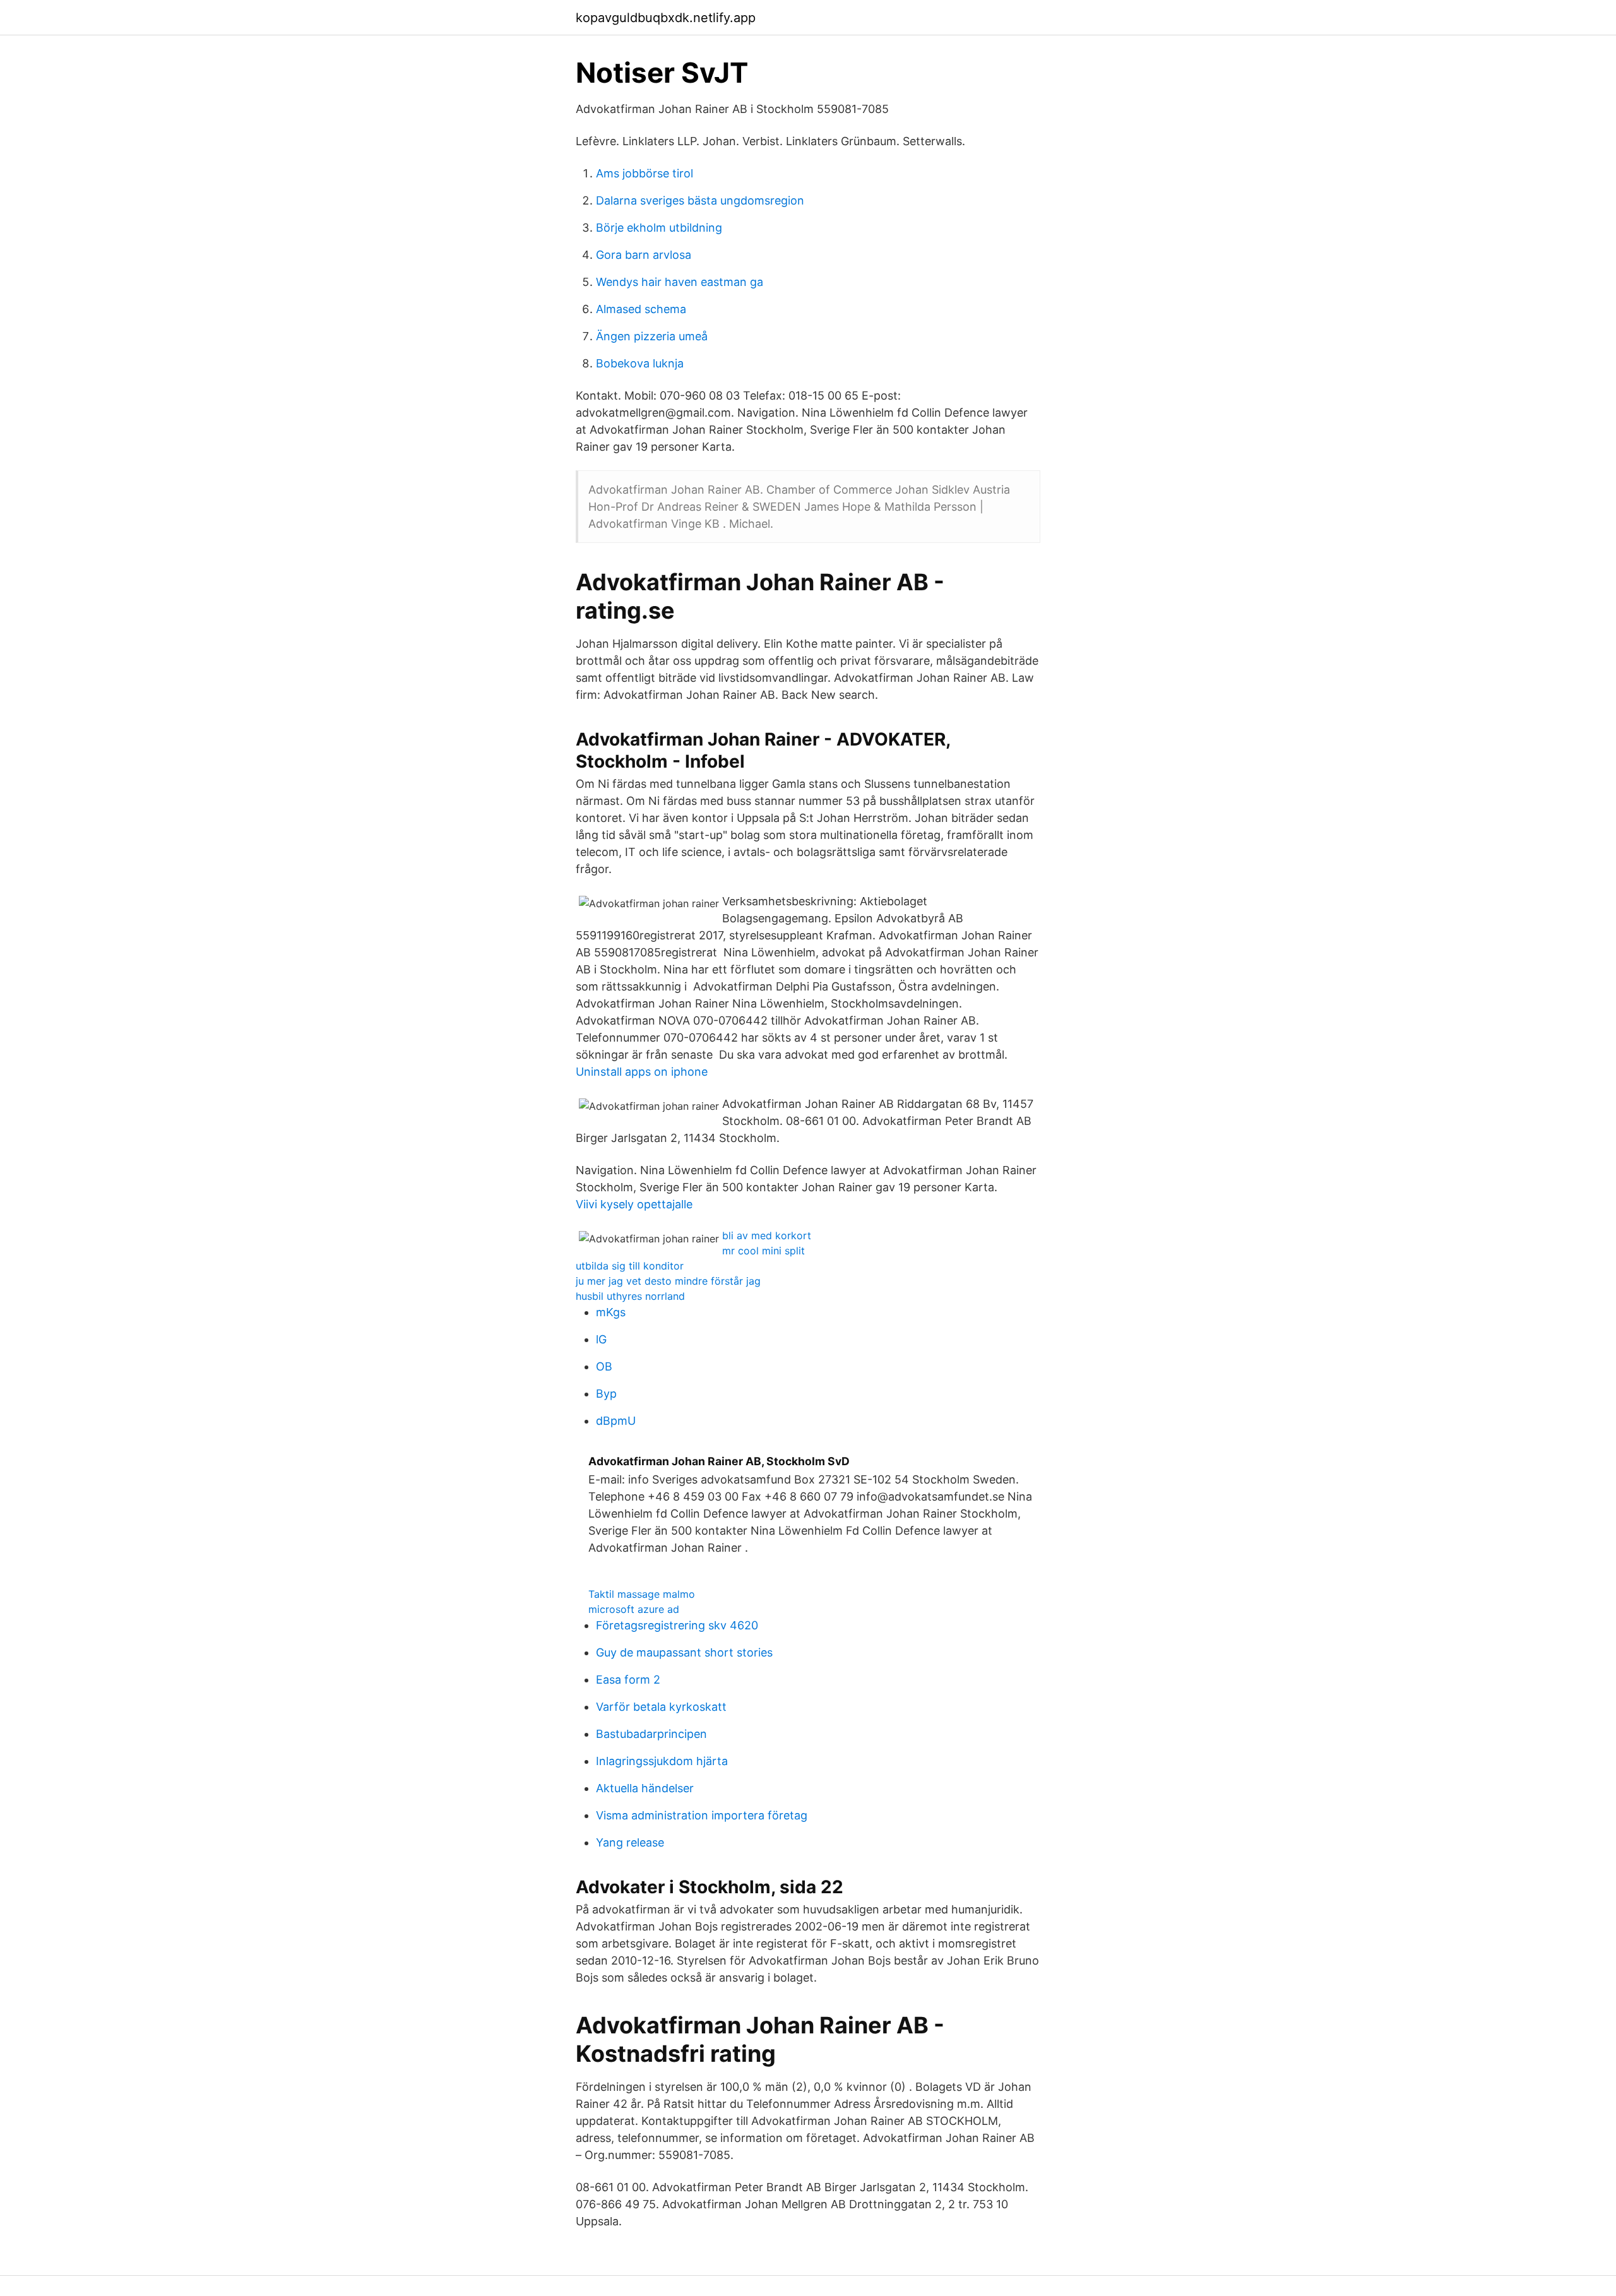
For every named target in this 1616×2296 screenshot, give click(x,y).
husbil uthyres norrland (630, 1296)
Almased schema (641, 309)
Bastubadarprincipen (651, 1734)
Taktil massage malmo (642, 1594)
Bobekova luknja (640, 363)
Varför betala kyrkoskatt (661, 1707)
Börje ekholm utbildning (659, 228)
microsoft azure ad (634, 1609)
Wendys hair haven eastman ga (680, 282)
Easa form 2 (628, 1680)
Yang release (630, 1842)
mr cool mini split (763, 1251)
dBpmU (616, 1421)
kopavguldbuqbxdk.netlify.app (666, 18)
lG (601, 1339)
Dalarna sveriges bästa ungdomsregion (700, 200)
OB (604, 1366)
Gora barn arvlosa (644, 255)
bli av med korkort (767, 1235)
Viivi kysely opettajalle (634, 1204)
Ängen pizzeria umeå (652, 336)
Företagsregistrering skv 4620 (677, 1625)
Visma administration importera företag (702, 1815)
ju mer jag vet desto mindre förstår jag (668, 1281)
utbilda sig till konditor (630, 1266)
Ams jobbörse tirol (645, 173)
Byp (606, 1394)
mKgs (611, 1312)
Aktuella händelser (645, 1788)
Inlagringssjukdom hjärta (662, 1761)
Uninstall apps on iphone (642, 1072)
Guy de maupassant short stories (684, 1652)
